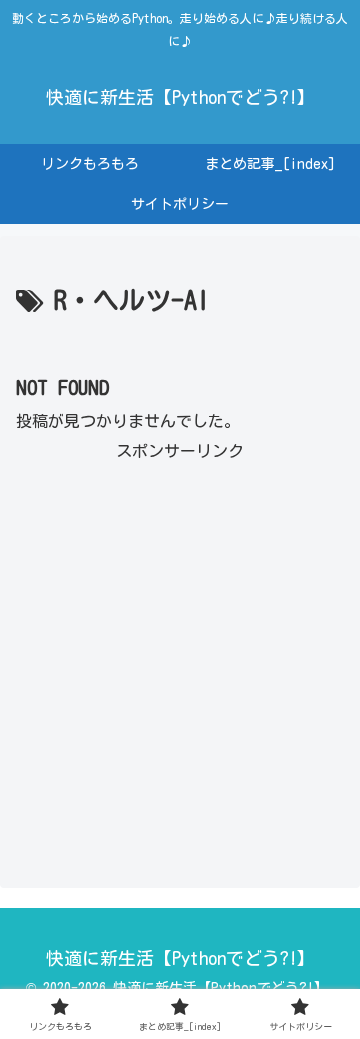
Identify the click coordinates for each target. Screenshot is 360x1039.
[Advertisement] (180, 647)
